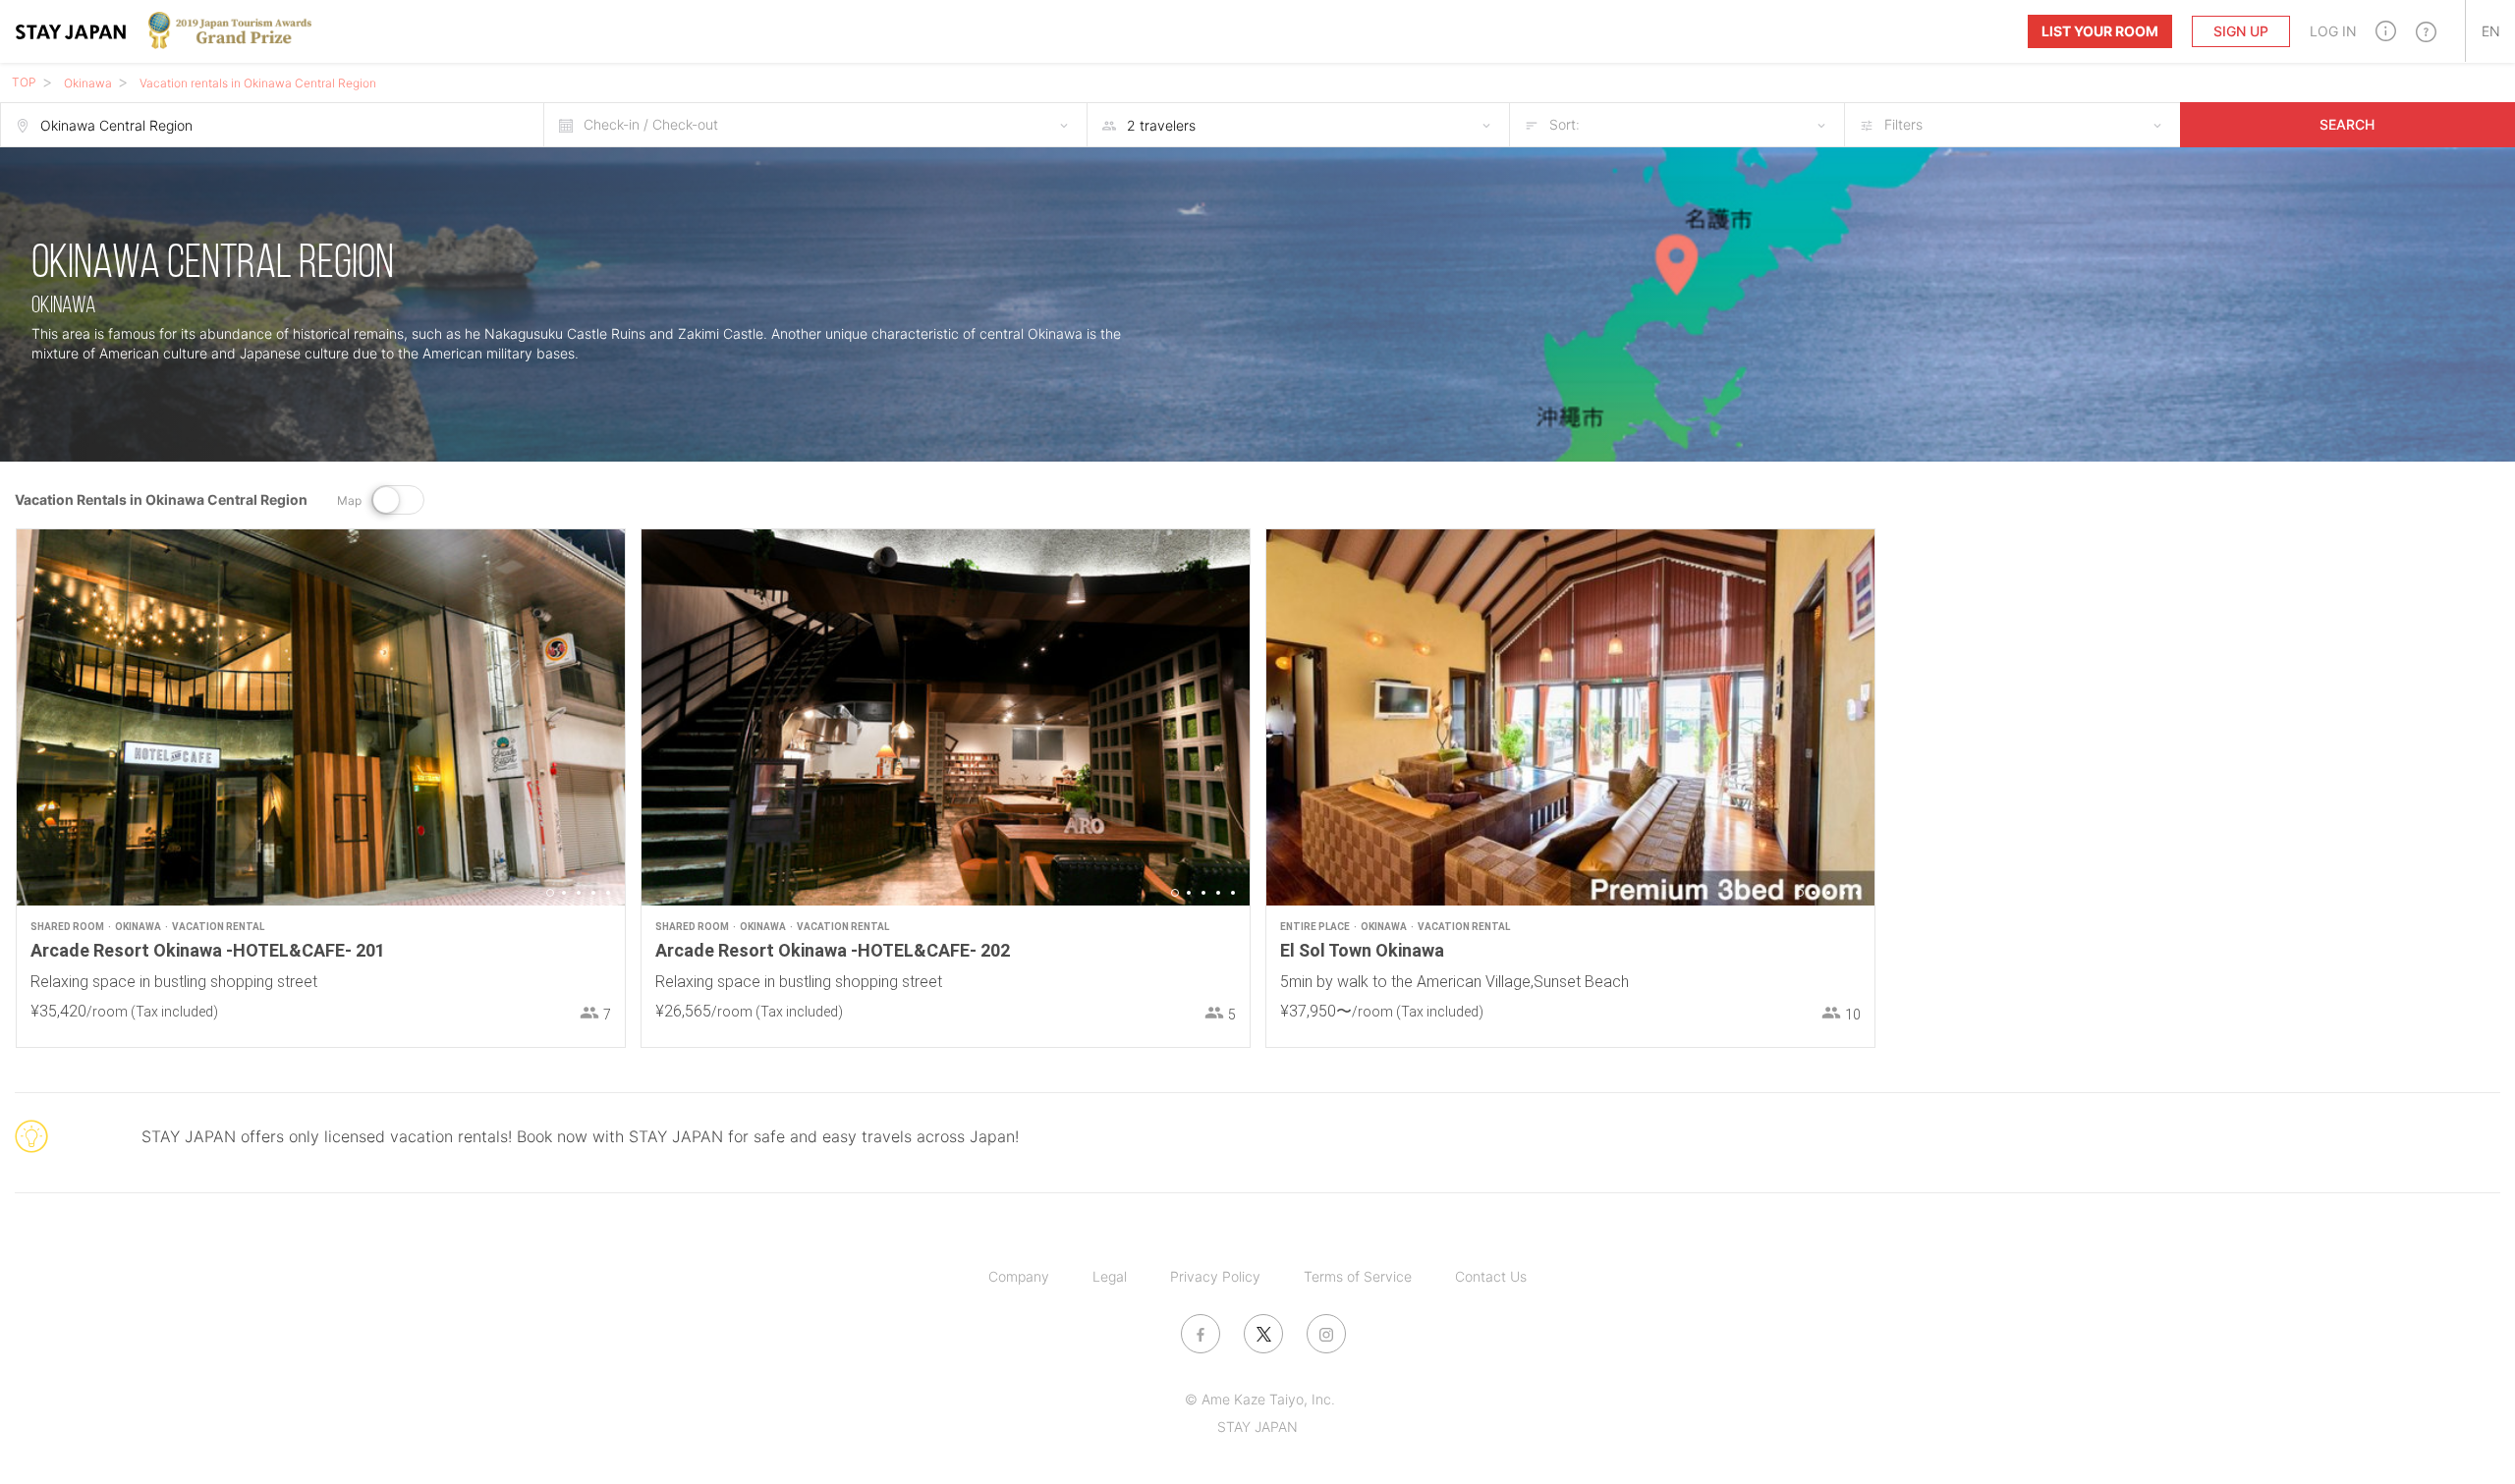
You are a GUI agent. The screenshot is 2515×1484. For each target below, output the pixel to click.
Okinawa (88, 83)
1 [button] (550, 893)
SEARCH (2347, 124)
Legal (1110, 1276)
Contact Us (1491, 1276)
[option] (321, 717)
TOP (24, 82)
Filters (1903, 124)
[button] (2386, 31)
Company (1019, 1276)
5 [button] (608, 893)
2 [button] (564, 893)
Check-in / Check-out (651, 124)
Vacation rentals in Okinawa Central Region (258, 83)
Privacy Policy (1215, 1276)
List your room (2100, 31)
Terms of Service (1358, 1276)
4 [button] (593, 893)
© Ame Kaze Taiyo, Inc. (1260, 1399)
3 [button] (579, 893)
